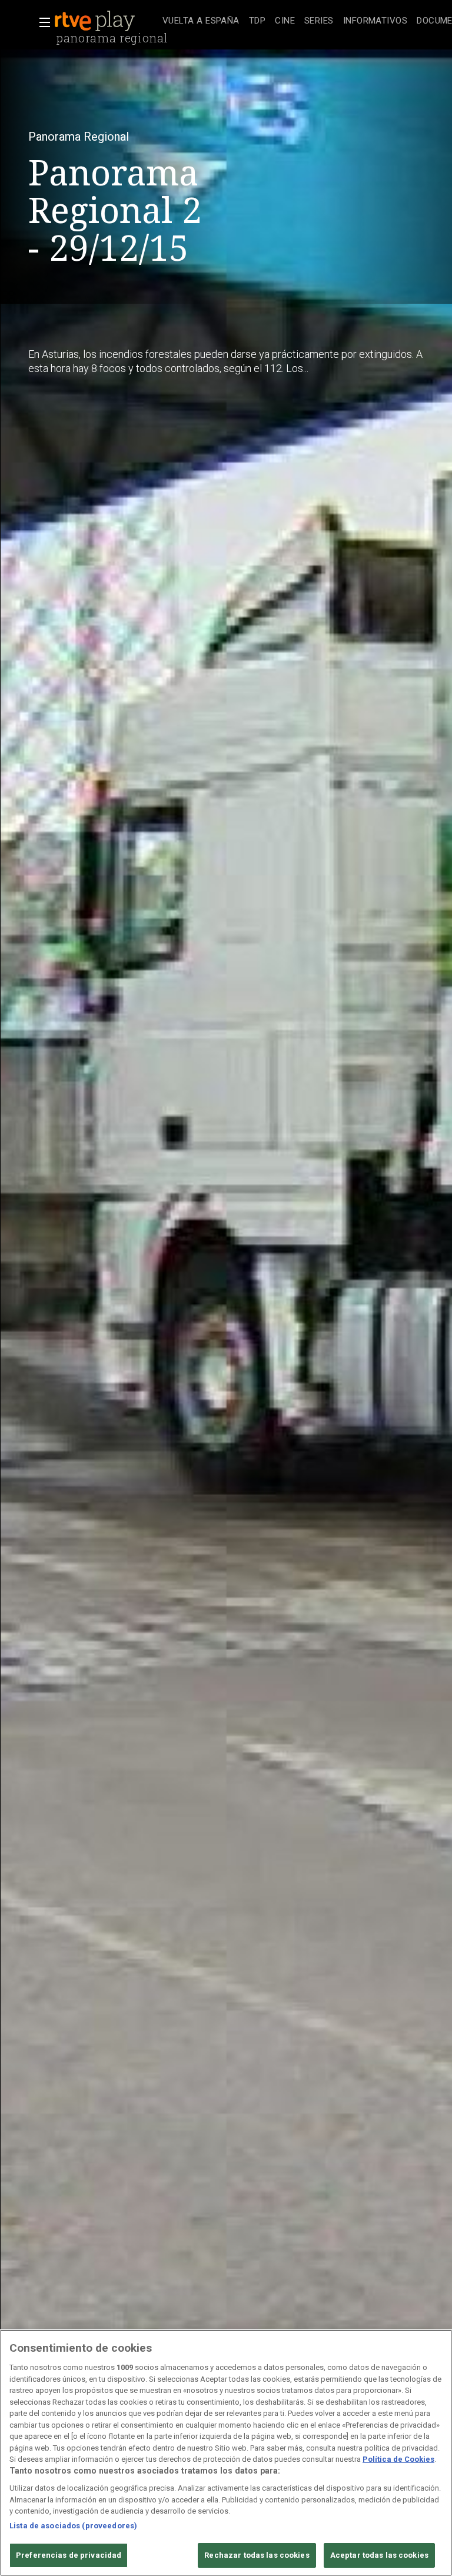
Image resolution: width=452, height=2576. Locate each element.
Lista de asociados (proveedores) (73, 2526)
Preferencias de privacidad (69, 2555)
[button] (41, 22)
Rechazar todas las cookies (257, 2555)
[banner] (106, 21)
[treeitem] (201, 21)
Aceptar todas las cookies (379, 2555)
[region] (226, 2453)
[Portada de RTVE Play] (96, 21)
